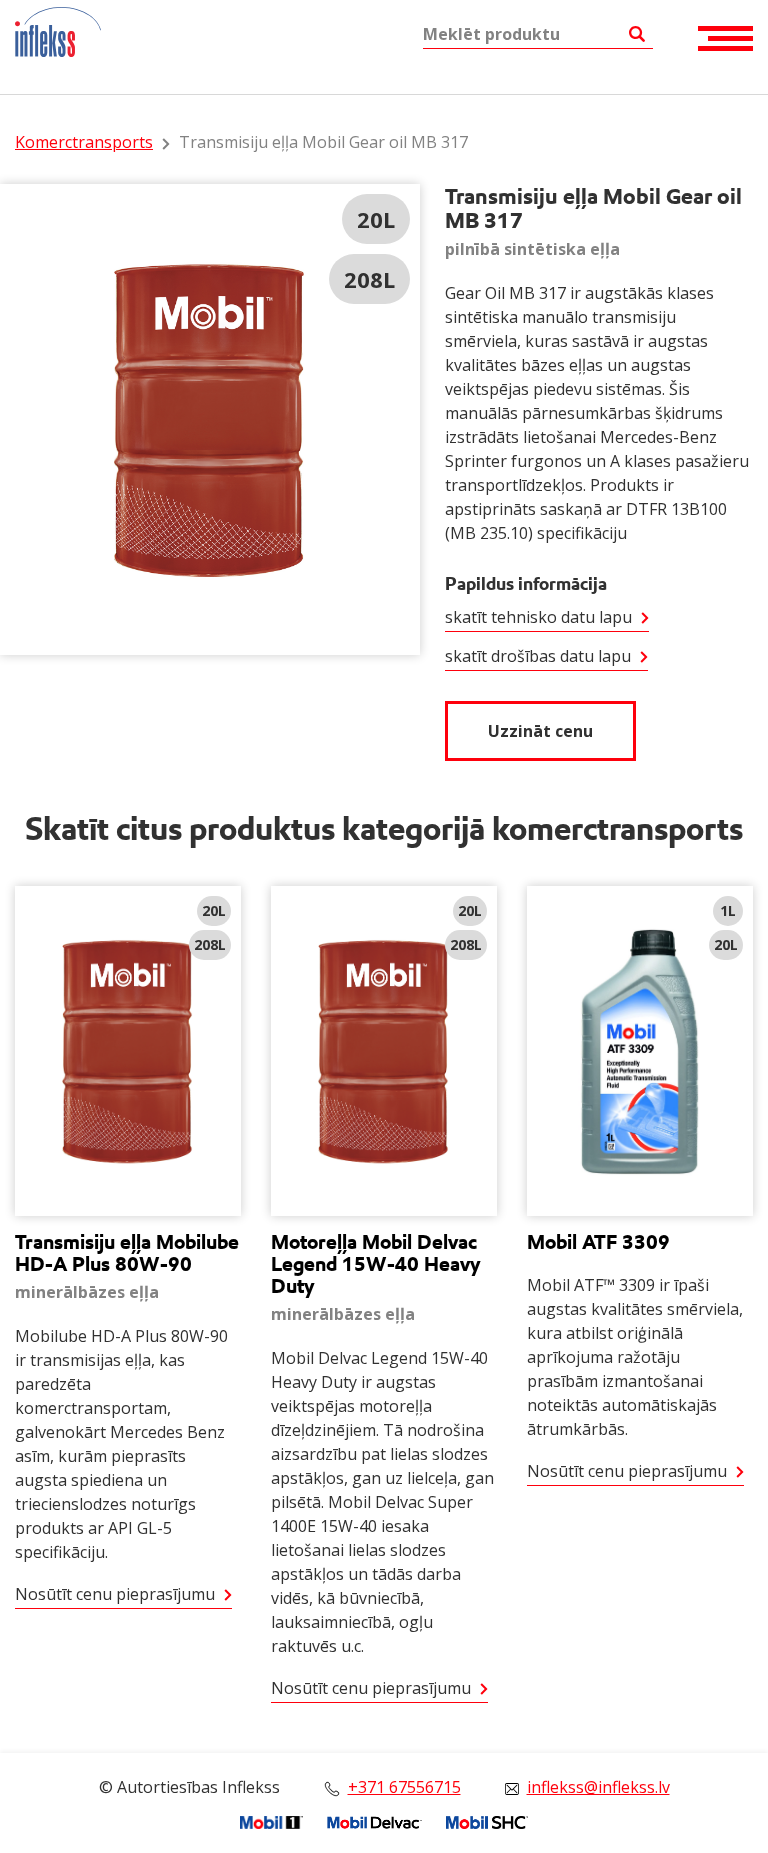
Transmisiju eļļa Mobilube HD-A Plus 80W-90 (127, 1253)
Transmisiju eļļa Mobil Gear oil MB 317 (323, 142)
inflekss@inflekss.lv (598, 1787)
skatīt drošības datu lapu (538, 656)
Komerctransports (84, 142)
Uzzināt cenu (540, 731)
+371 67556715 (404, 1787)
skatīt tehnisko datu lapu (538, 617)
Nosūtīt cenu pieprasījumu (115, 1594)
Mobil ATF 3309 (598, 1242)
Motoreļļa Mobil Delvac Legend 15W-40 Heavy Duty (376, 1264)
